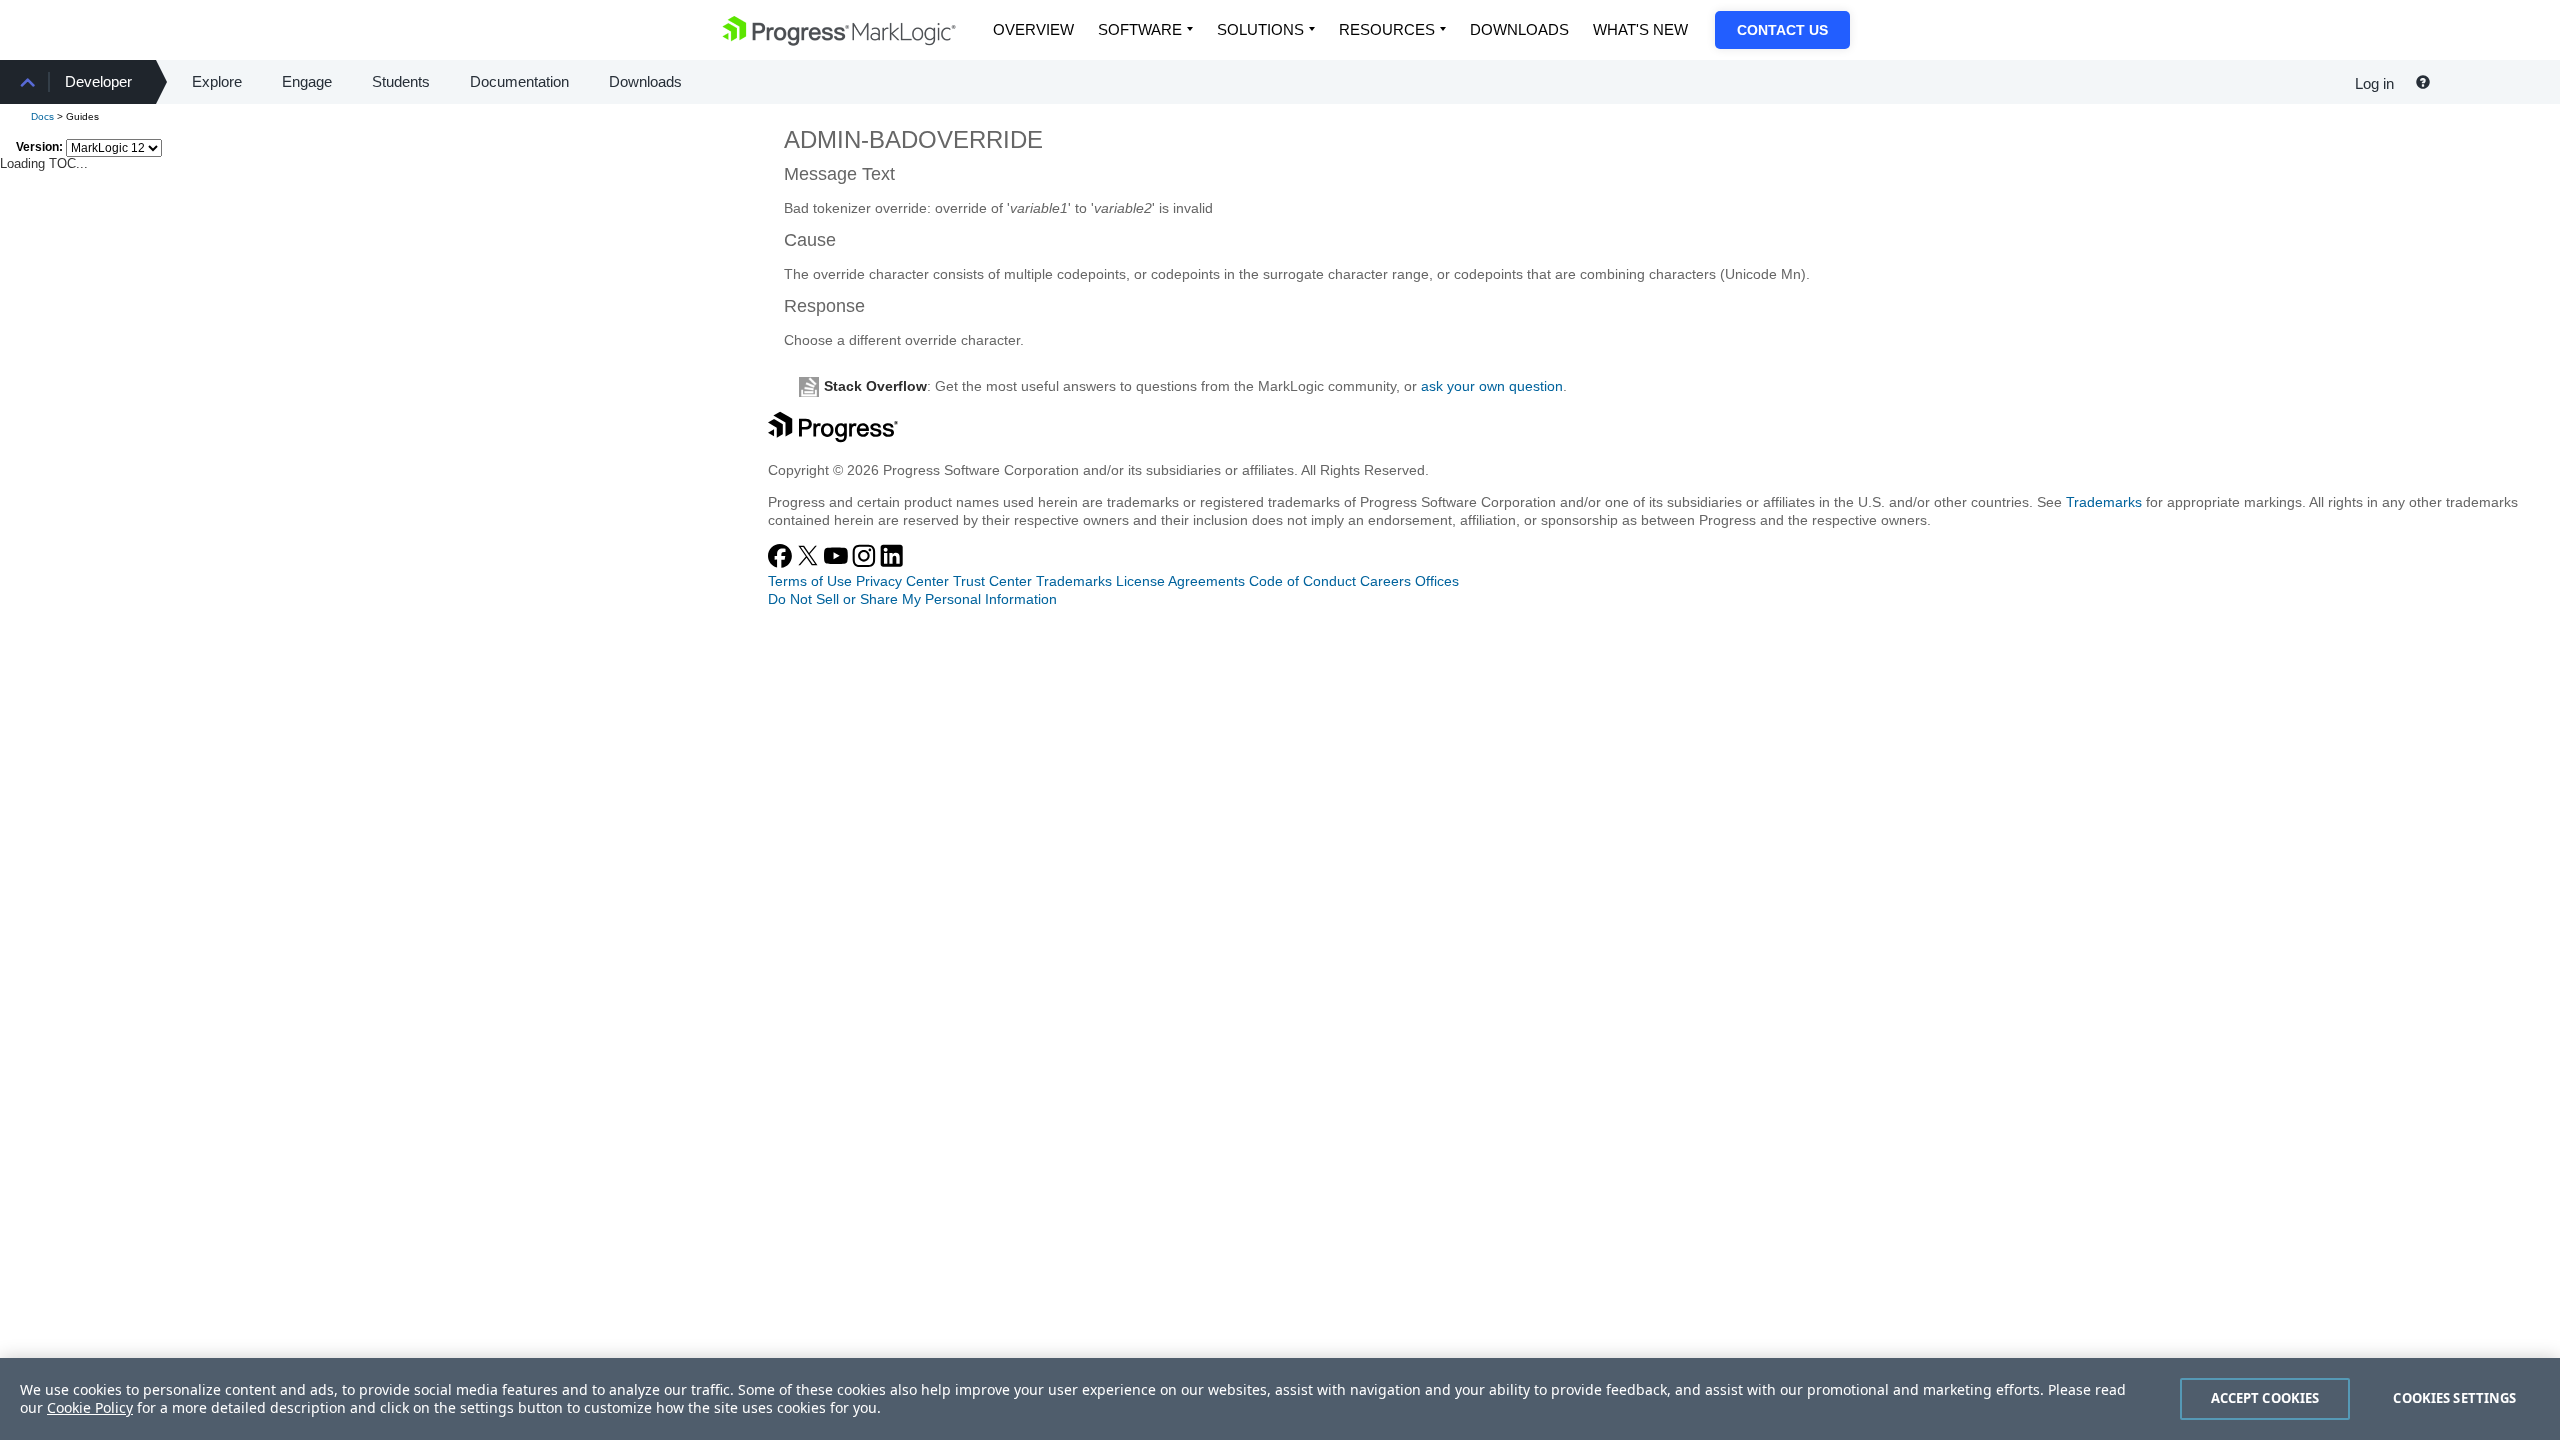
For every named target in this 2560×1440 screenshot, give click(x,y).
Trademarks (2104, 502)
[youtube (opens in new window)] (838, 563)
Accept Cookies (2265, 1398)
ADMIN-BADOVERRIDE (913, 139)
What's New (1640, 29)
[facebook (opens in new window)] (782, 563)
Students (401, 81)
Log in (2374, 83)
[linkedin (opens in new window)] (892, 563)
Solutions (1260, 29)
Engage (307, 81)
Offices (1437, 581)
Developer (98, 81)
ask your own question (1492, 386)
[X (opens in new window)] (810, 563)
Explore (217, 81)
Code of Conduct (1302, 581)
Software (1140, 29)
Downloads (1519, 29)
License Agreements (1180, 581)
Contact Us (1782, 30)
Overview (1033, 29)
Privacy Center (902, 581)
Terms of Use (810, 581)
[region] (1280, 1399)
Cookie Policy (90, 1407)
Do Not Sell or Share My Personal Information (912, 599)
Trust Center (992, 581)
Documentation (519, 81)
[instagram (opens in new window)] (866, 563)
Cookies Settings (2454, 1398)
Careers (1385, 581)
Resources (1387, 29)
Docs (42, 116)
